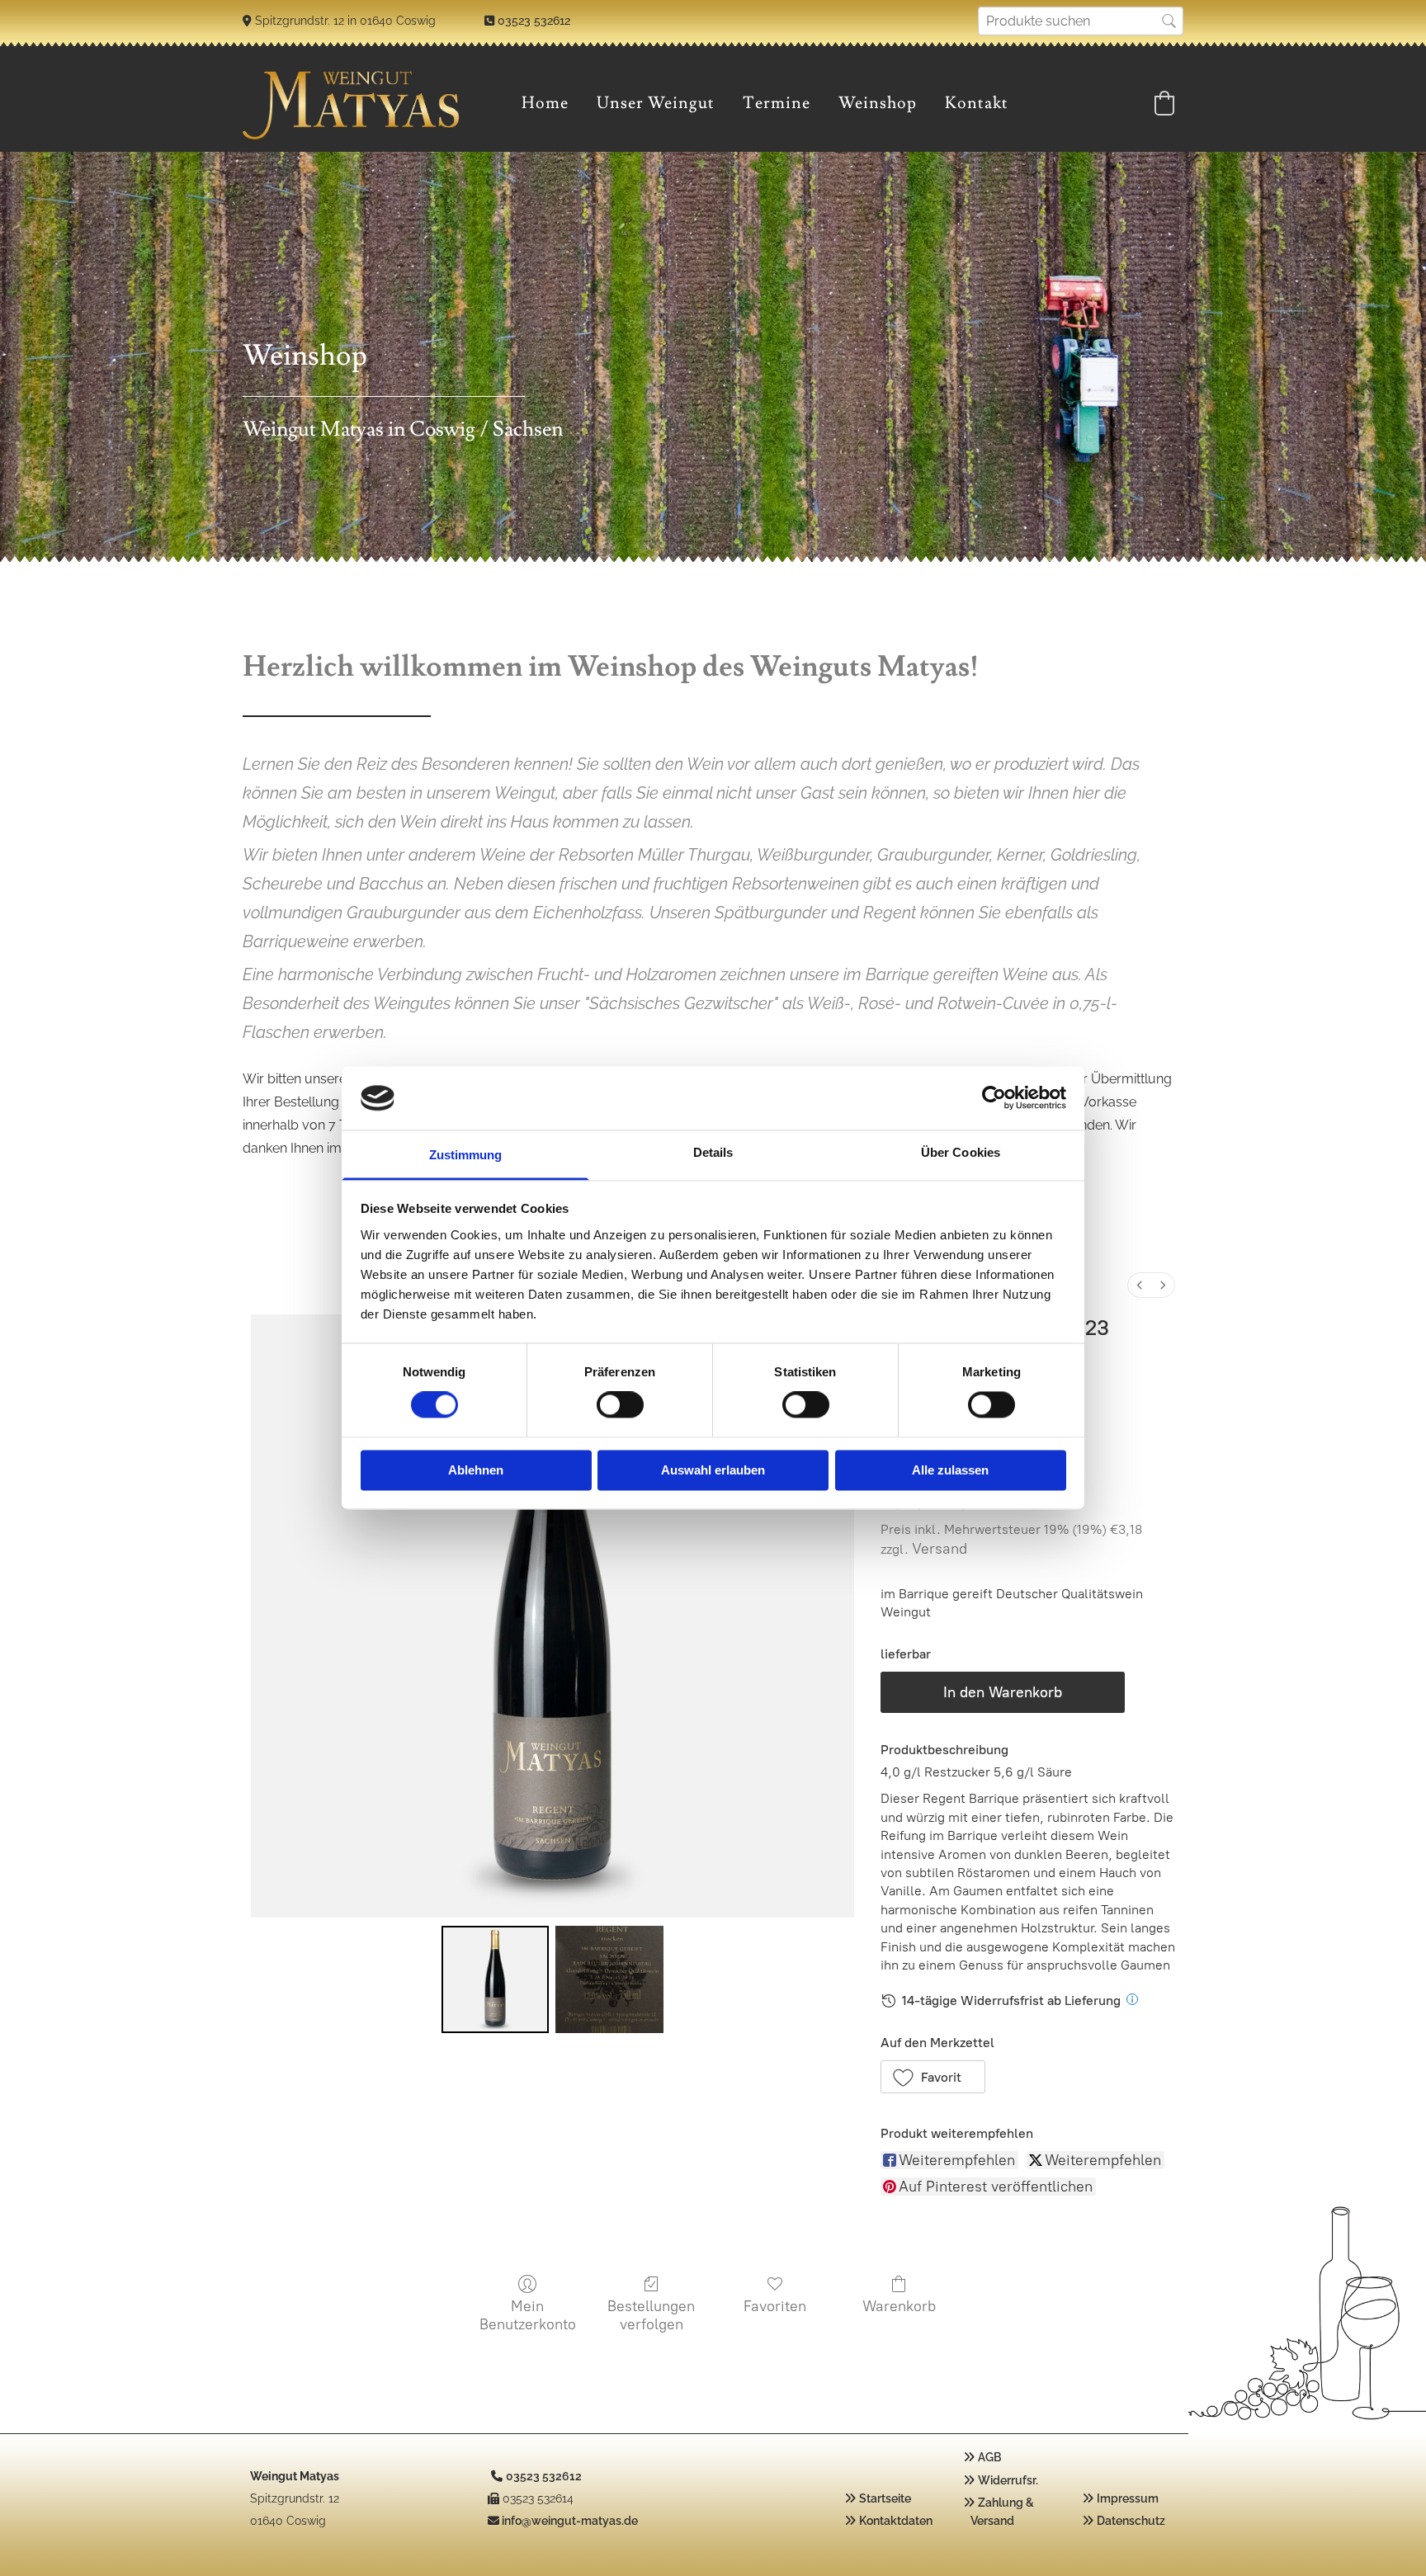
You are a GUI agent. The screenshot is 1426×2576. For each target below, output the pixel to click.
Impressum (1128, 2498)
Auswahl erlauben (713, 1470)
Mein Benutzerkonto (528, 2315)
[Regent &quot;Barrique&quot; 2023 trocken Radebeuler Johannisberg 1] (609, 1979)
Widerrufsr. (1008, 2480)
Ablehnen (476, 1470)
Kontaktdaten (896, 2521)
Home (545, 103)
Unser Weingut (656, 103)
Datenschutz (1131, 2521)
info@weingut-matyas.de (570, 2521)
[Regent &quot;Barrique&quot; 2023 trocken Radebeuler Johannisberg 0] (495, 1979)
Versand (940, 1549)
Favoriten (775, 2306)
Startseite (885, 2498)
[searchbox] (1081, 21)
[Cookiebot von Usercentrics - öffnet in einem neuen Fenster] (994, 1098)
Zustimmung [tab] (466, 1155)
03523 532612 (534, 21)
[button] (933, 2077)
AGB (989, 2457)
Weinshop (878, 103)
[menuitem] (1140, 1285)
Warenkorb (899, 2306)
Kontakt (977, 103)
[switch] (620, 1405)
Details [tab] (713, 1152)
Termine (777, 103)
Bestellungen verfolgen (651, 2315)
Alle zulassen (950, 1470)
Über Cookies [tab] (961, 1152)
